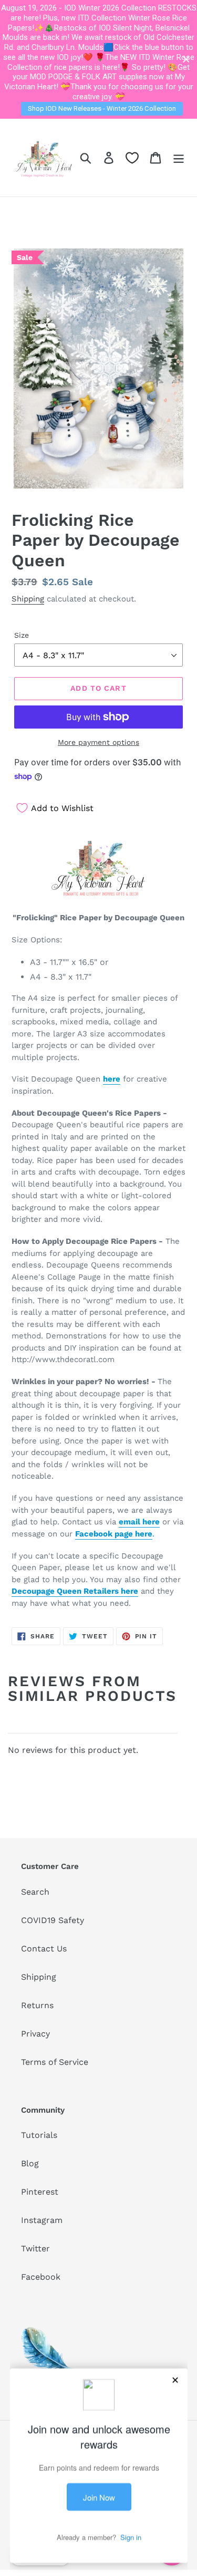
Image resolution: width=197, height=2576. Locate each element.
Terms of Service (55, 2062)
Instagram (42, 2220)
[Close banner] (186, 60)
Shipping (28, 599)
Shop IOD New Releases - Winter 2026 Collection (102, 108)
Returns (37, 2005)
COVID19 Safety (53, 1920)
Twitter (35, 2248)
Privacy (35, 2034)
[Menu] (179, 157)
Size (22, 635)
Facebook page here (114, 1534)
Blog (30, 2163)
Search (35, 1892)
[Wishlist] (132, 158)
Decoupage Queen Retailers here (75, 1591)
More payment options (98, 742)
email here (139, 1522)
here (112, 1079)
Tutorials (39, 2135)
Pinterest (40, 2192)
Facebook (41, 2277)
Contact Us (44, 1949)
